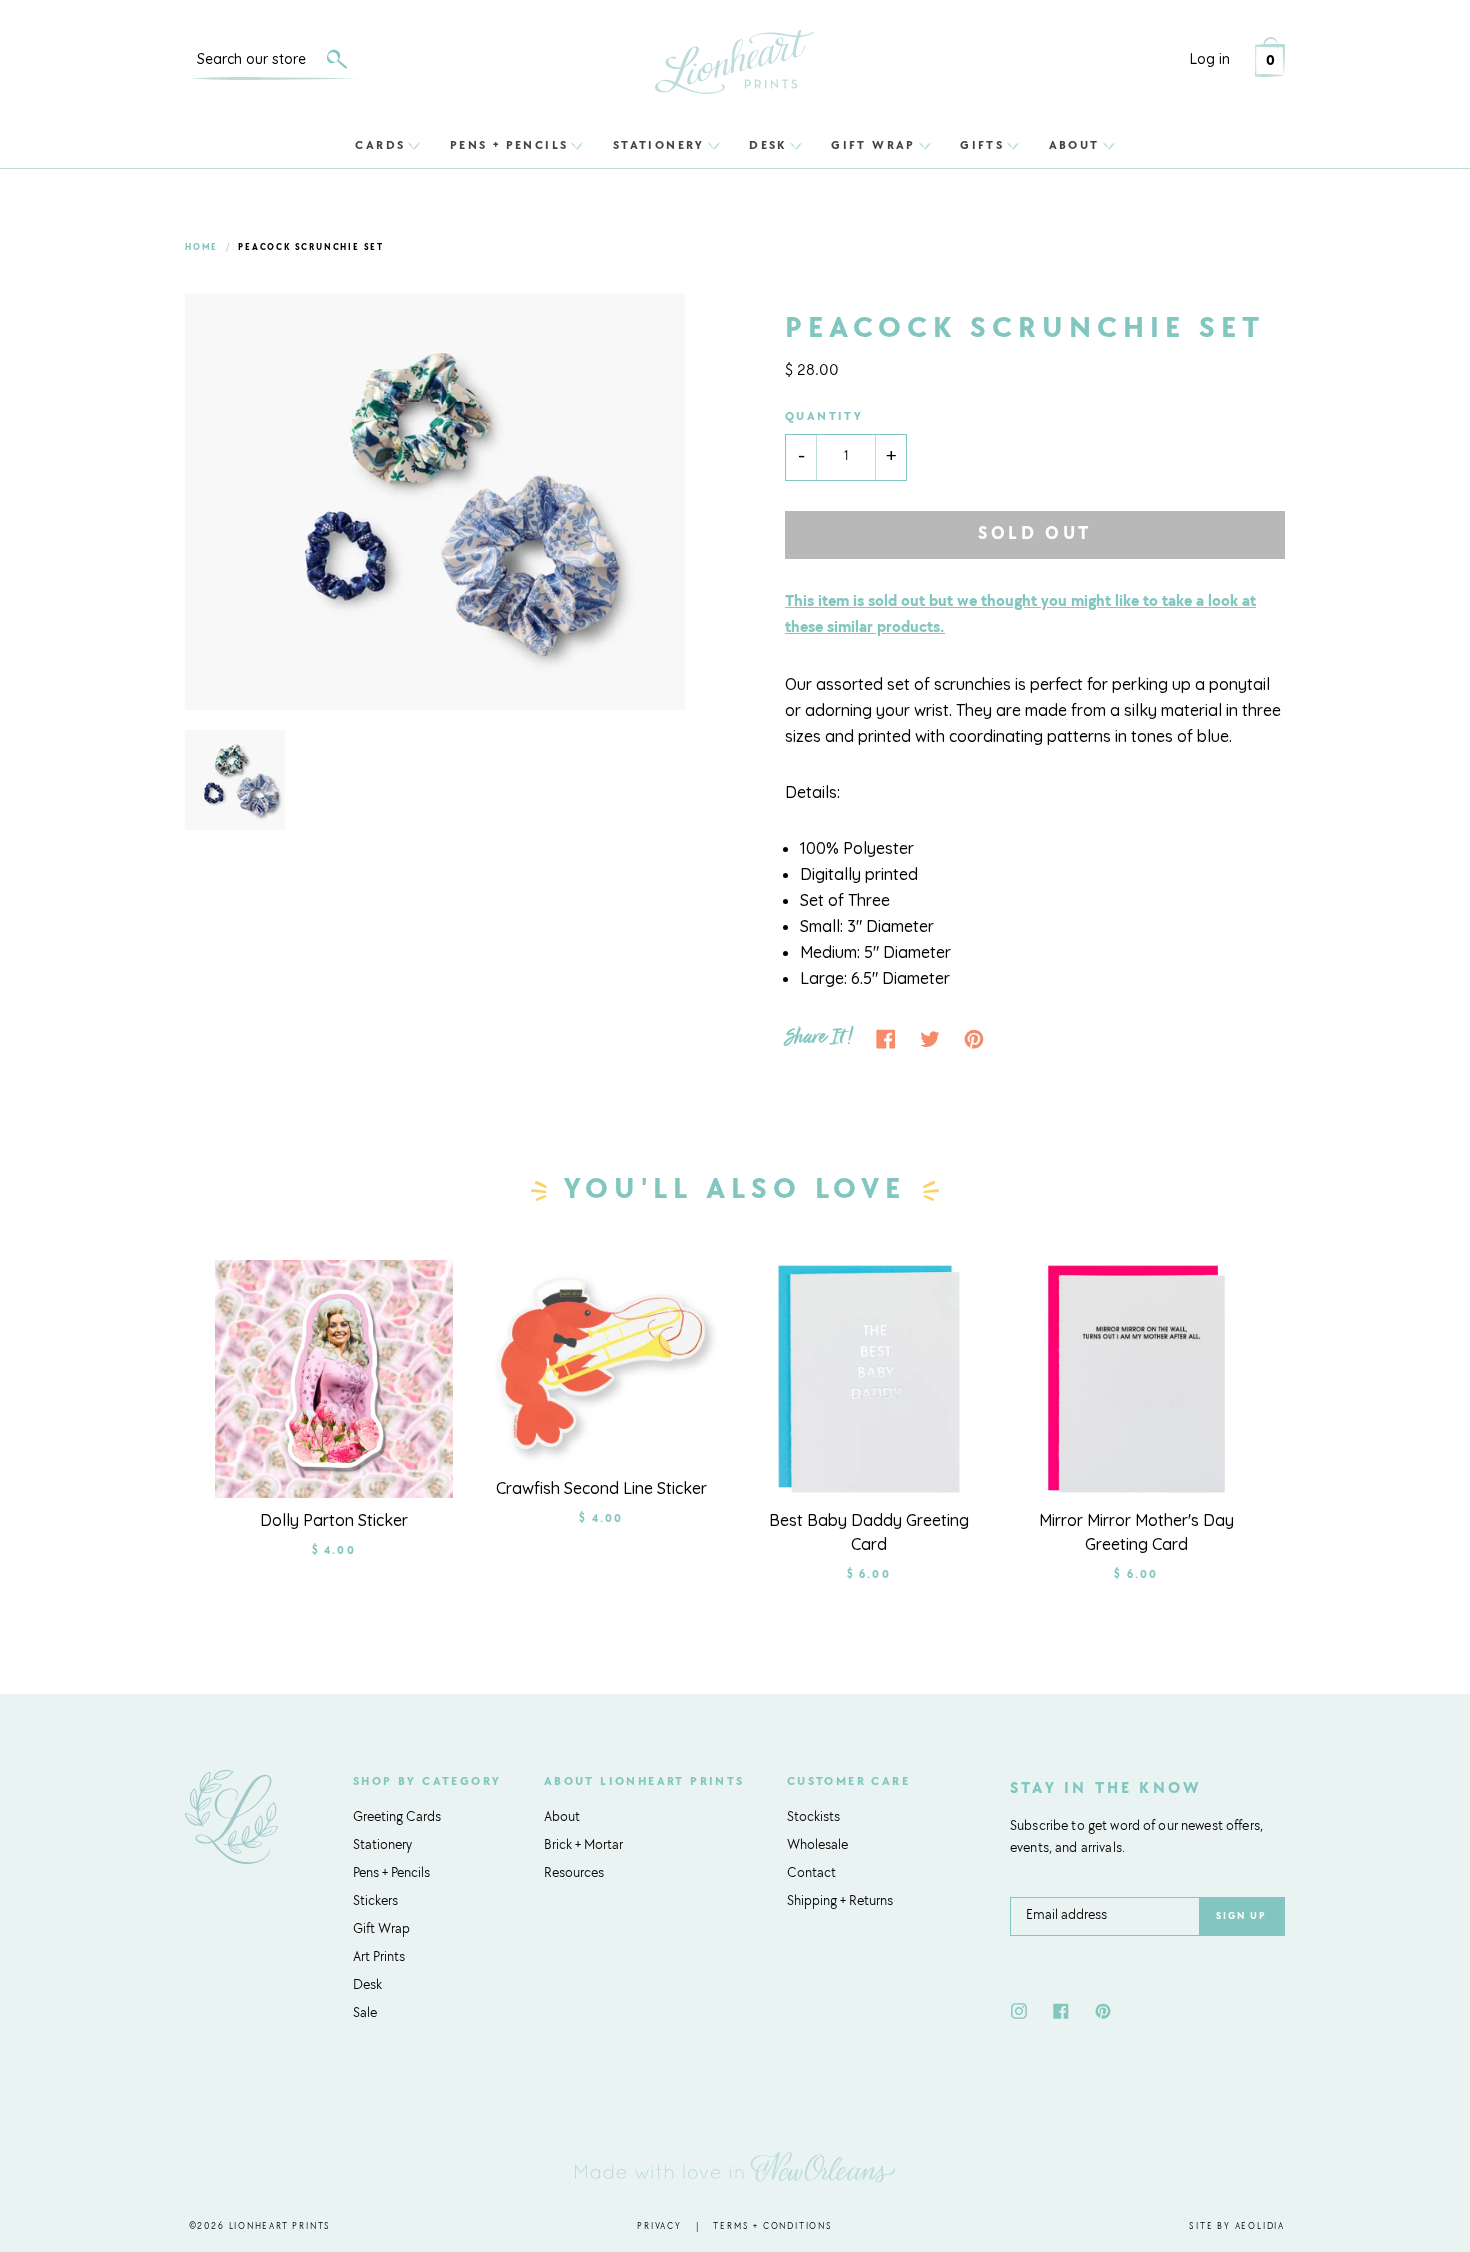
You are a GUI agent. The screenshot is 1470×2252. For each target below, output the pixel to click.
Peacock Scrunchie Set (311, 247)
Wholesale (817, 1846)
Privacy (659, 2226)
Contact (811, 1874)
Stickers (375, 1902)
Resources (574, 1874)
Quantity (824, 417)
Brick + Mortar (583, 1846)
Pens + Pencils (509, 145)
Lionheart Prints (280, 2226)
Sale (365, 2014)
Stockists (813, 1818)
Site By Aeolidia (1237, 2226)
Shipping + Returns (840, 1902)
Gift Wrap (873, 145)
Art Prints (379, 1958)
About (1074, 145)
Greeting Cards (397, 1818)
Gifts (982, 145)
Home (201, 247)
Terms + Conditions (772, 2226)
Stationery (659, 145)
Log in (1210, 59)
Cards (380, 145)
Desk (768, 145)
